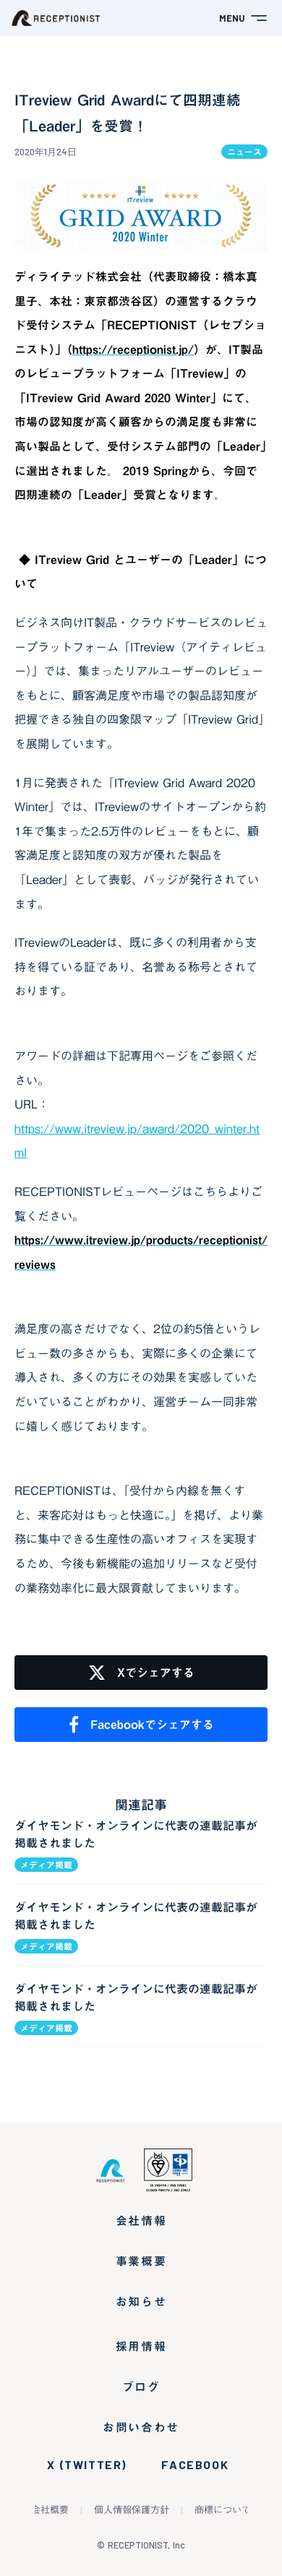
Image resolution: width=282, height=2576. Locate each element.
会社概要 (50, 2510)
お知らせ (141, 2302)
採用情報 (141, 2346)
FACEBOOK (195, 2465)
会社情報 (141, 2221)
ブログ (141, 2387)
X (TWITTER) (87, 2465)
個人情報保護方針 (132, 2510)
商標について (223, 2510)
